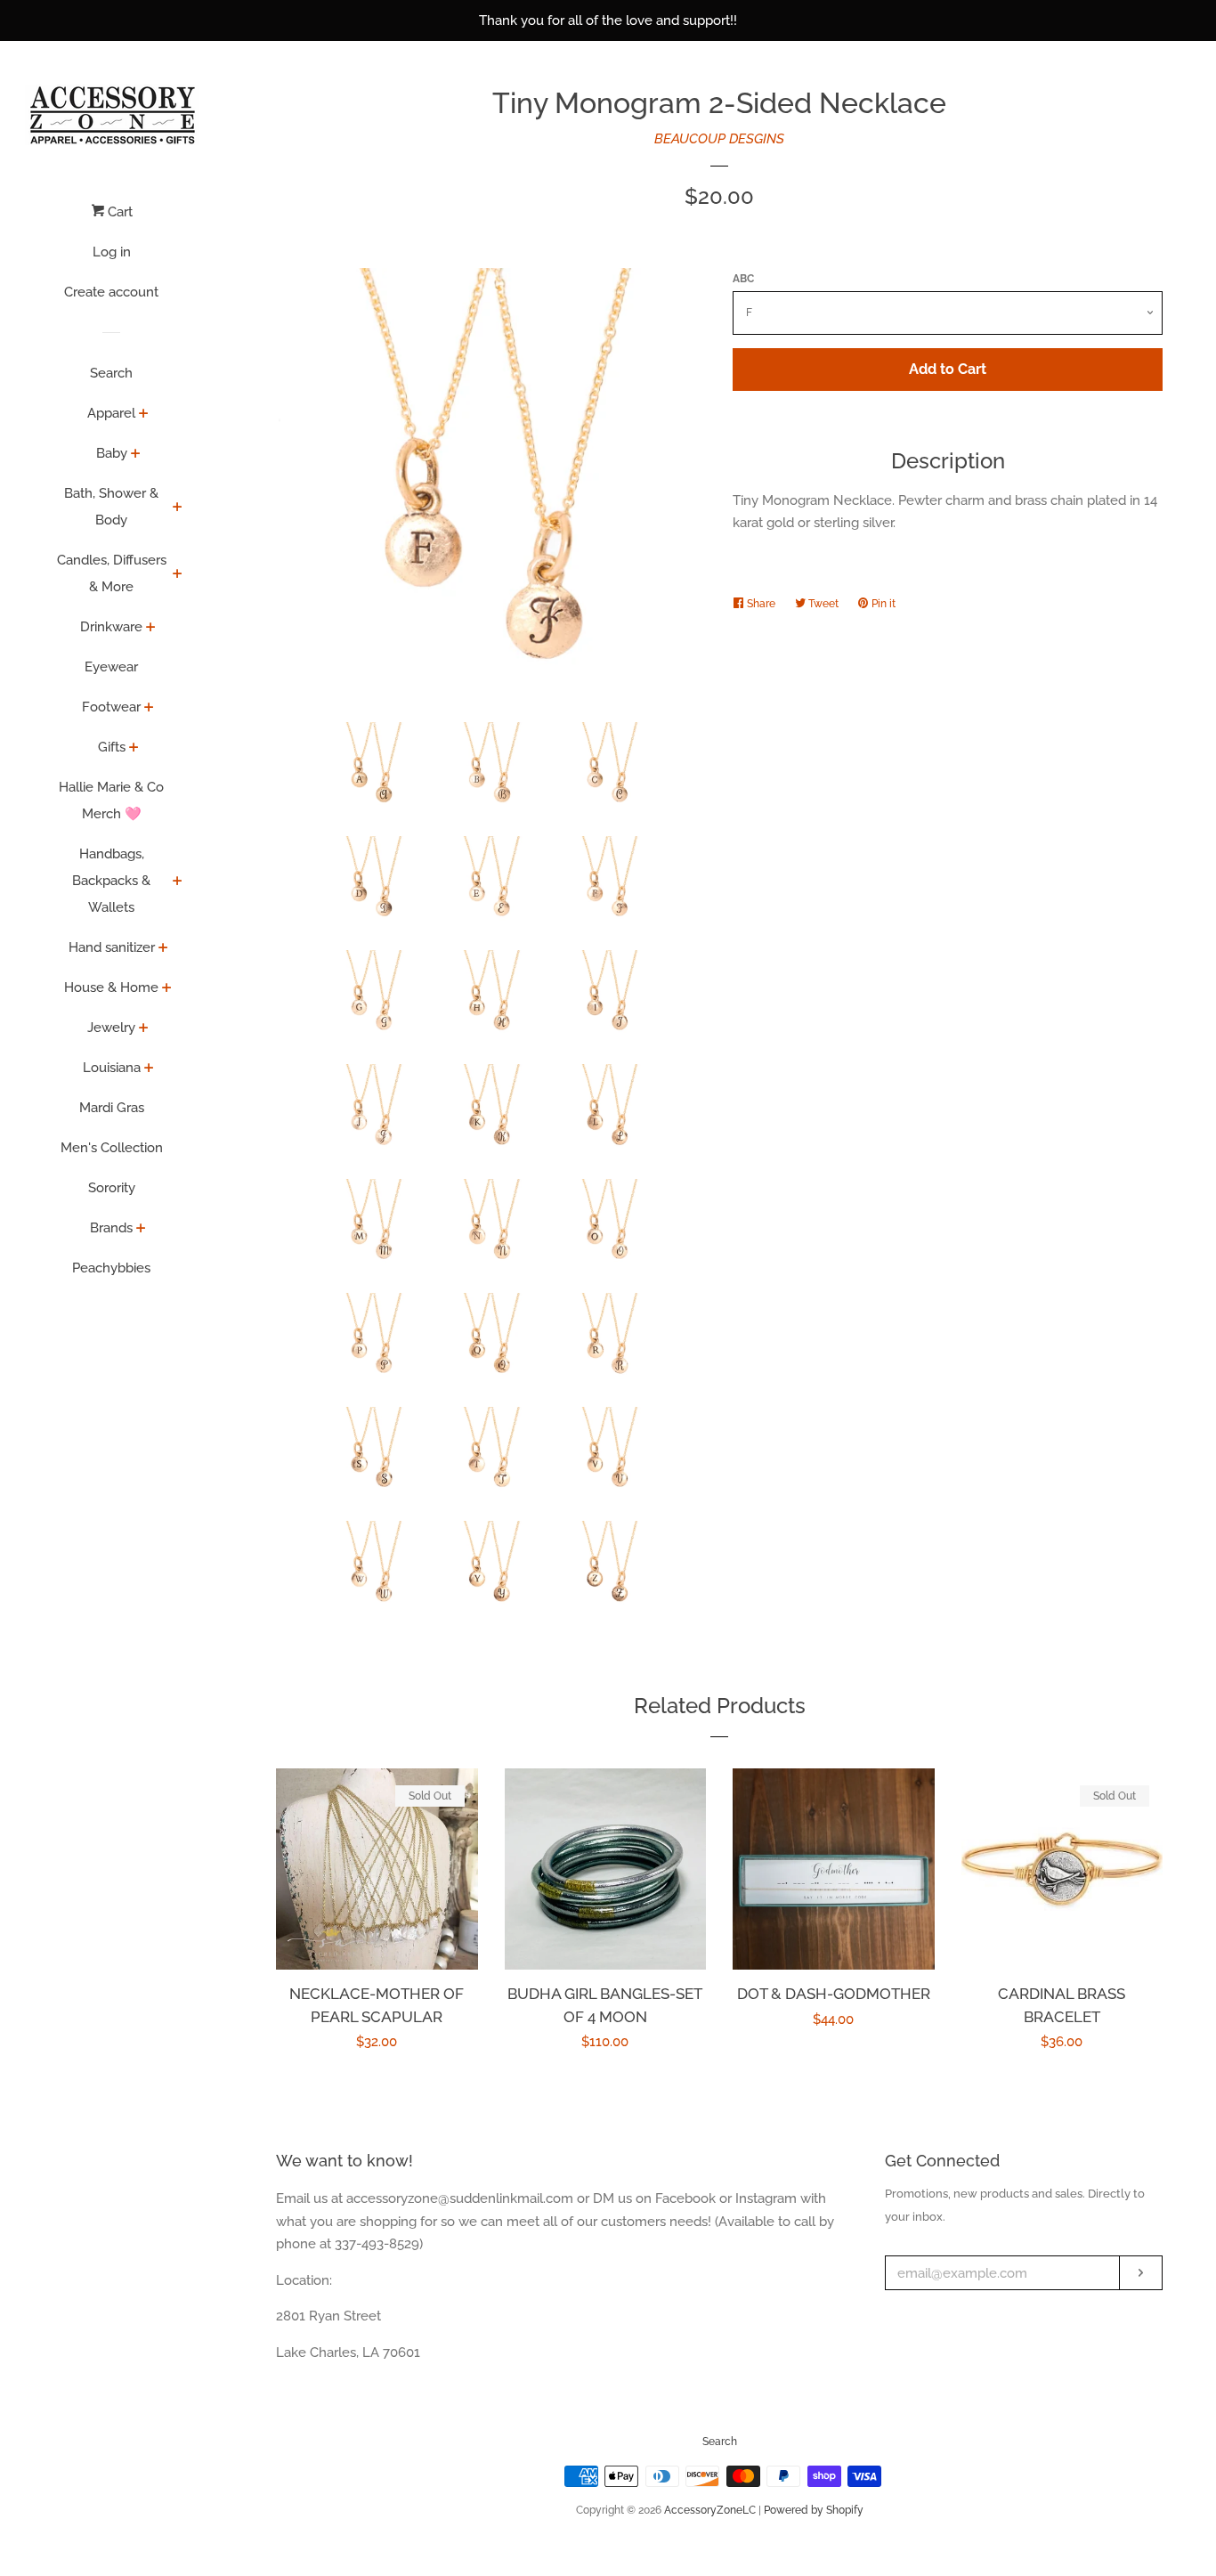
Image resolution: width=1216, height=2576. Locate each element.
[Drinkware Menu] (151, 629)
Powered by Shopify (814, 2510)
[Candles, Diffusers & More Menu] (178, 575)
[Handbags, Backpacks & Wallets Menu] (178, 882)
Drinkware (111, 627)
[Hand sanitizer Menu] (163, 949)
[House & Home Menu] (167, 989)
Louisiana (112, 1068)
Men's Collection (112, 1148)
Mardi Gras (112, 1108)
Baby (112, 453)
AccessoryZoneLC (710, 2510)
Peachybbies (111, 1268)
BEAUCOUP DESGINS (719, 139)
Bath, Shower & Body (111, 507)
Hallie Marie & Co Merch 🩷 (111, 800)
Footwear (111, 707)
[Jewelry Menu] (144, 1029)
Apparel (111, 413)
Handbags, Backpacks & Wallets (111, 881)
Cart (118, 212)
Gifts (112, 747)
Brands (111, 1228)
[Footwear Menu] (149, 709)
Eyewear (111, 667)
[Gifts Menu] (134, 749)
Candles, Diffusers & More (112, 573)
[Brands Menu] (141, 1230)
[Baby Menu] (136, 455)
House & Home (111, 987)
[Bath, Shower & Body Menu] (178, 508)
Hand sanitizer (112, 947)
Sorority (112, 1188)
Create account (111, 292)
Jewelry (111, 1028)
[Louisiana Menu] (149, 1069)
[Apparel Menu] (144, 415)
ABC (743, 279)
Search (111, 373)
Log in (112, 252)
